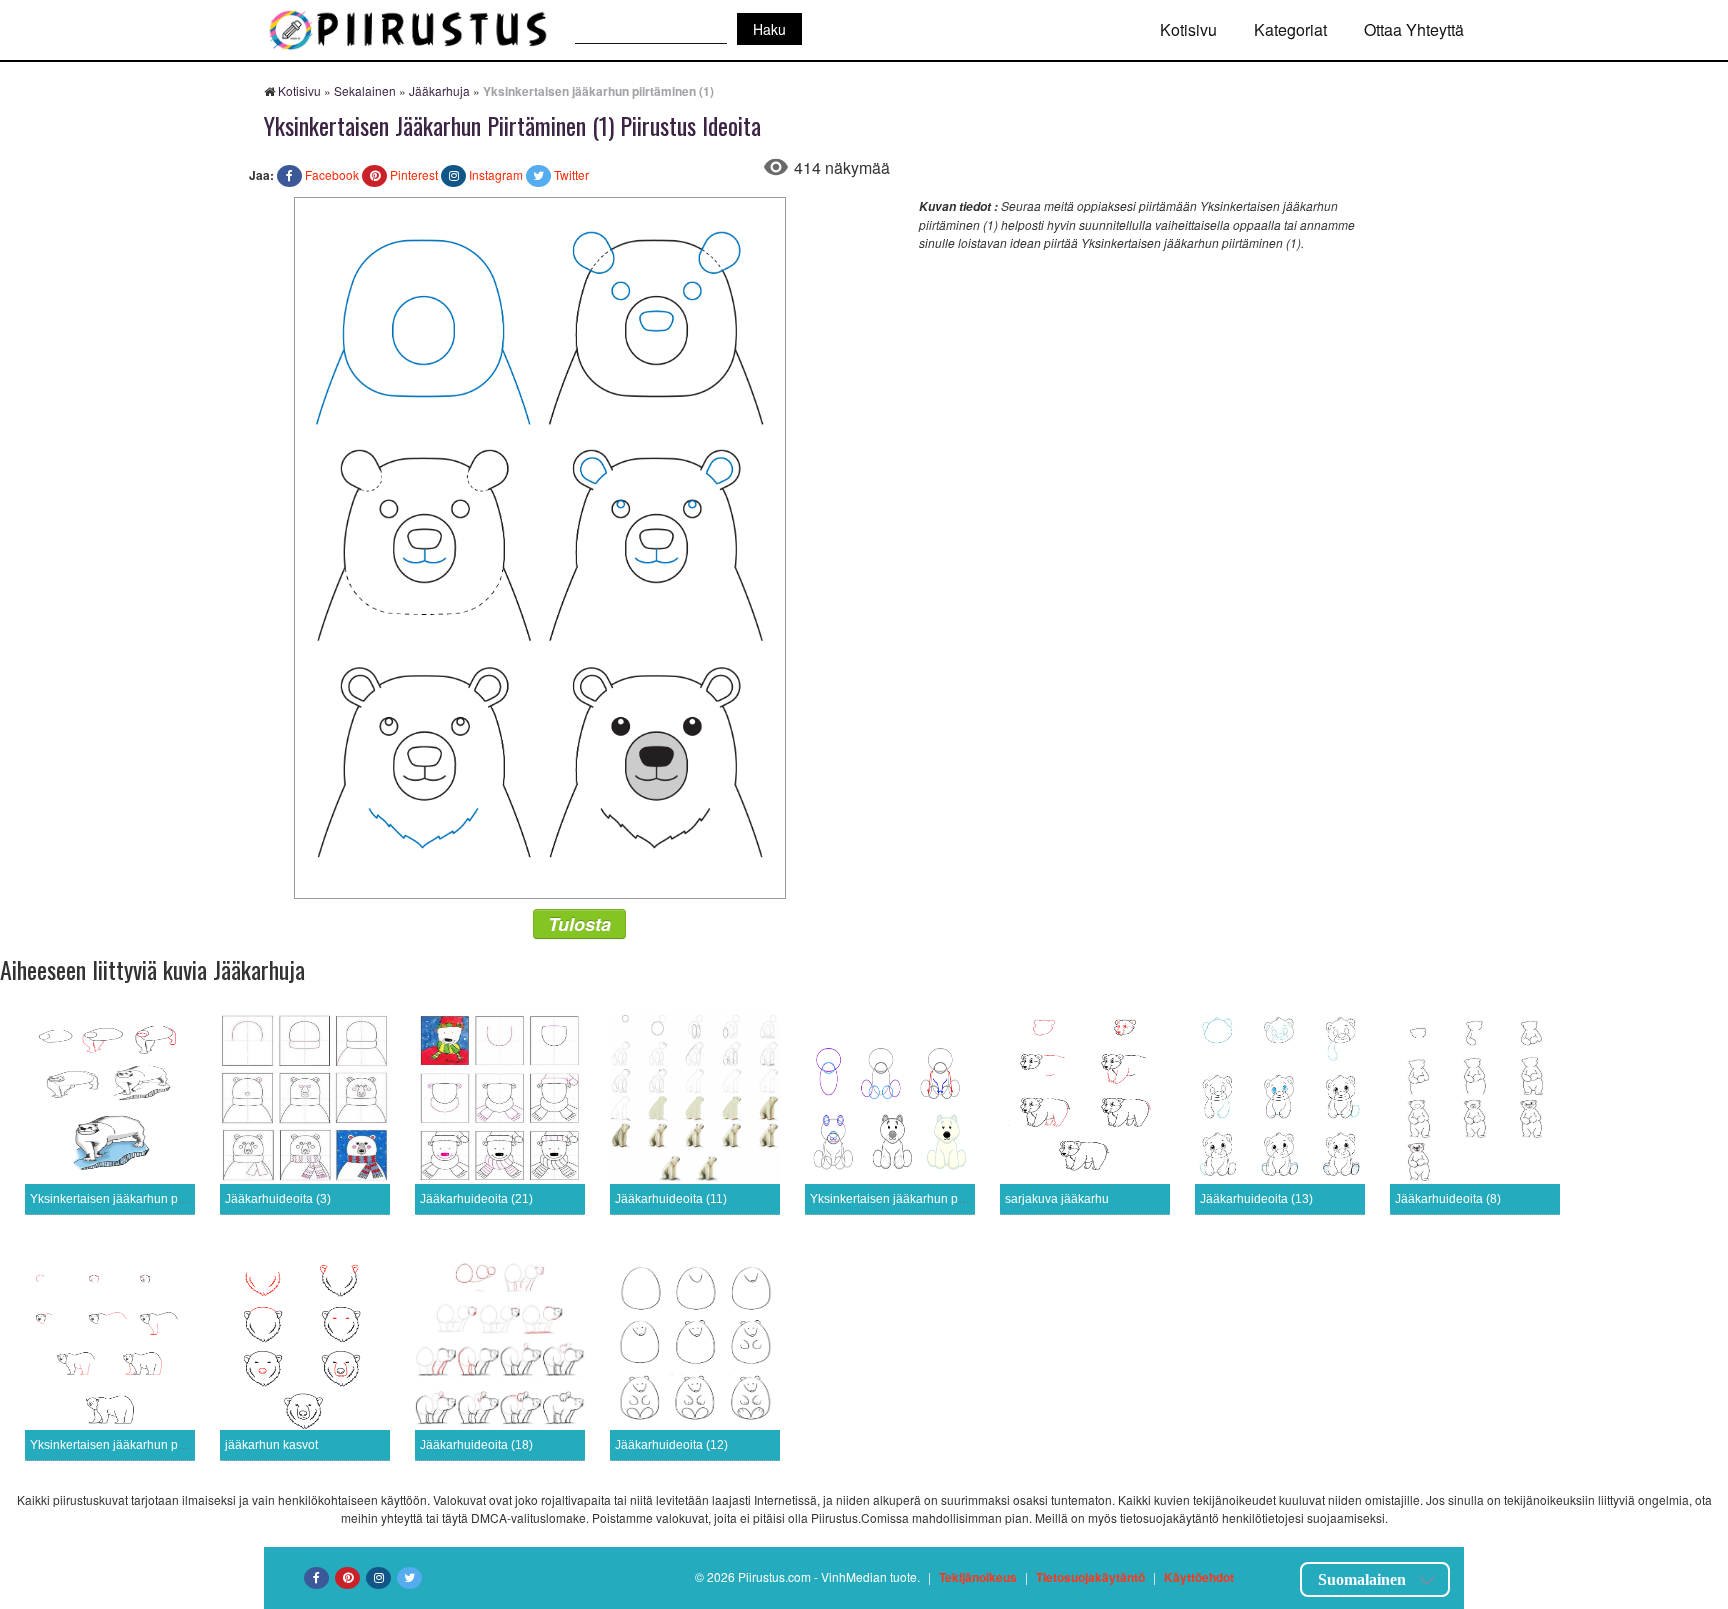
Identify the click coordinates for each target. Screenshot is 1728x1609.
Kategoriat (1290, 29)
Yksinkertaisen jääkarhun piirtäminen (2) (140, 1445)
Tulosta (579, 924)
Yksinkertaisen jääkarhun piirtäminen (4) (140, 1199)
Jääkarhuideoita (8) (1448, 1199)
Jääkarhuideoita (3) (278, 1199)
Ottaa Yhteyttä (1414, 29)
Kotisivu (1188, 29)
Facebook (332, 174)
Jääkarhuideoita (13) (1256, 1199)
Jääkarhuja (439, 90)
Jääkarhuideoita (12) (671, 1445)
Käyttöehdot (1199, 1577)
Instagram (496, 174)
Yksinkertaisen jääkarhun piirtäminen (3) (920, 1199)
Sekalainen (365, 90)
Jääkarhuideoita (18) (476, 1445)
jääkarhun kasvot (271, 1445)
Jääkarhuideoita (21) (476, 1199)
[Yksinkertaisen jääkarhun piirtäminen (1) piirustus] (540, 545)
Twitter (571, 174)
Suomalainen (1362, 1579)
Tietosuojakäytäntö (1090, 1577)
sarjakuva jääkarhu (1057, 1199)
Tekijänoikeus (978, 1577)
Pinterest (414, 174)
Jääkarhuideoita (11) (671, 1199)
